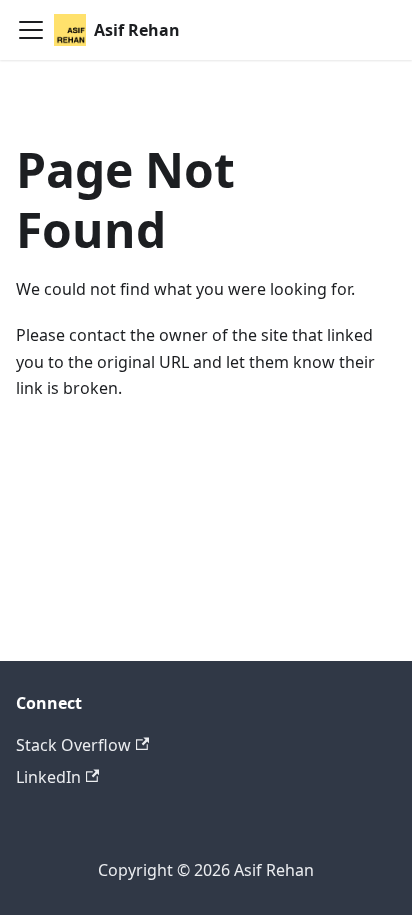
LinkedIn (48, 777)
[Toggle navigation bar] (31, 30)
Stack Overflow (73, 745)
